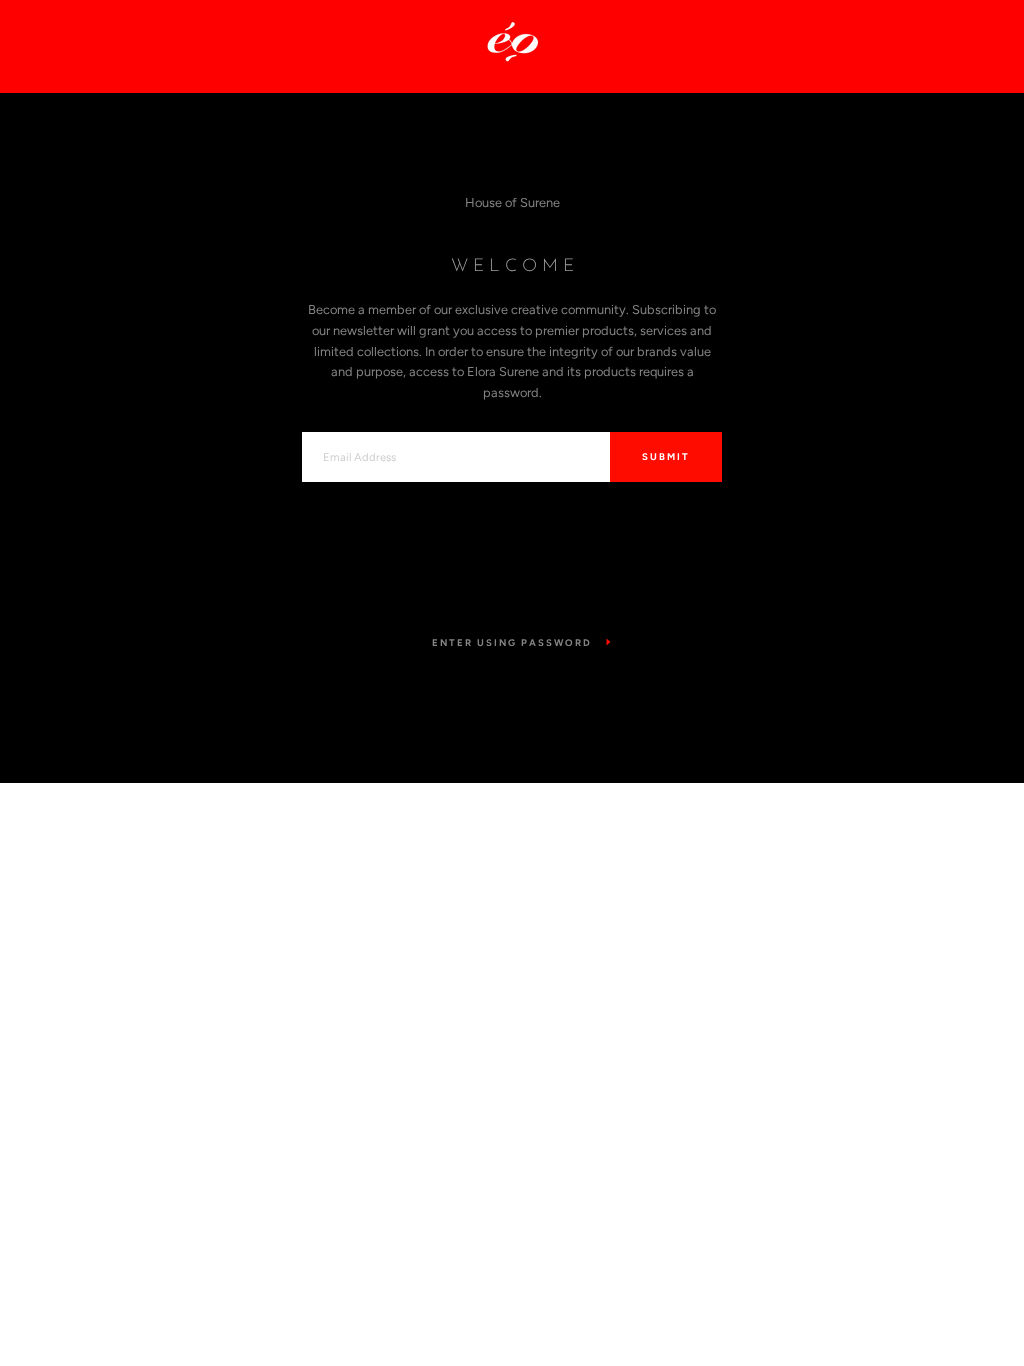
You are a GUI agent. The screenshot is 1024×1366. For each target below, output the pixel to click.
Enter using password (512, 642)
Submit (666, 456)
